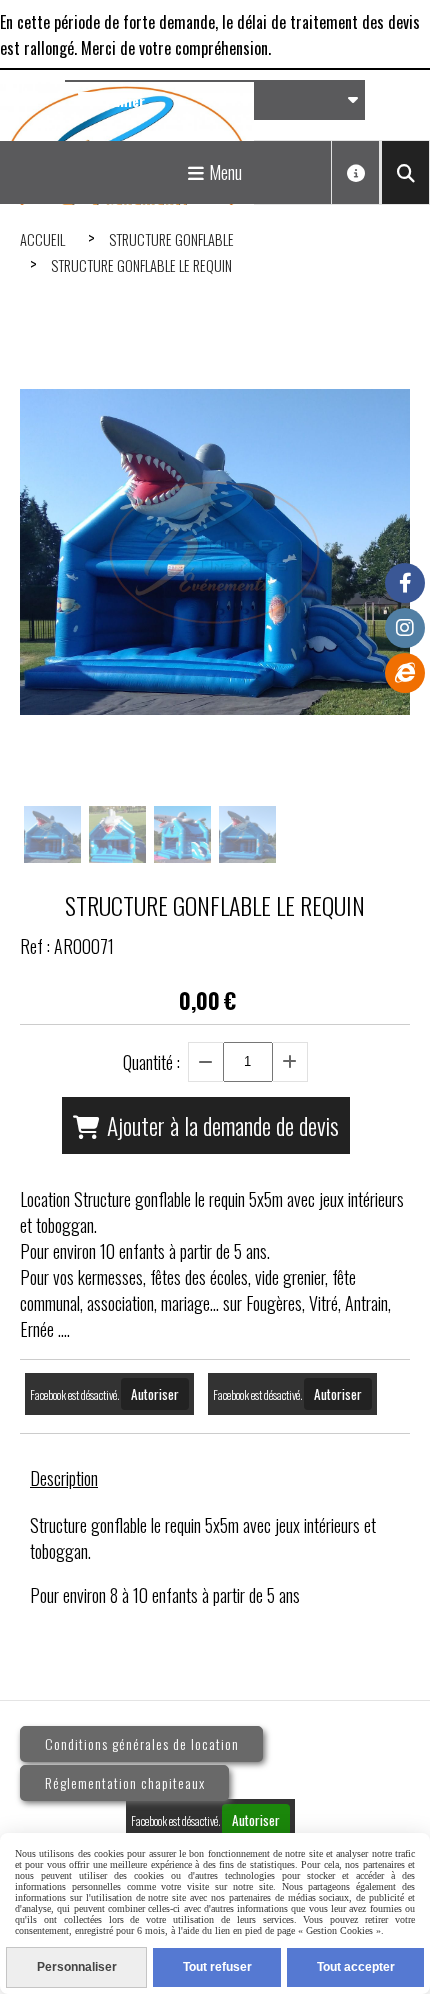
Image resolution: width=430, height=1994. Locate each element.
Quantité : (151, 1062)
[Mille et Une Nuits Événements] (405, 673)
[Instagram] (405, 628)
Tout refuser (217, 1967)
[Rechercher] (405, 172)
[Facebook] (405, 583)
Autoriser (155, 1394)
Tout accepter (356, 1967)
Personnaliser (77, 1967)
